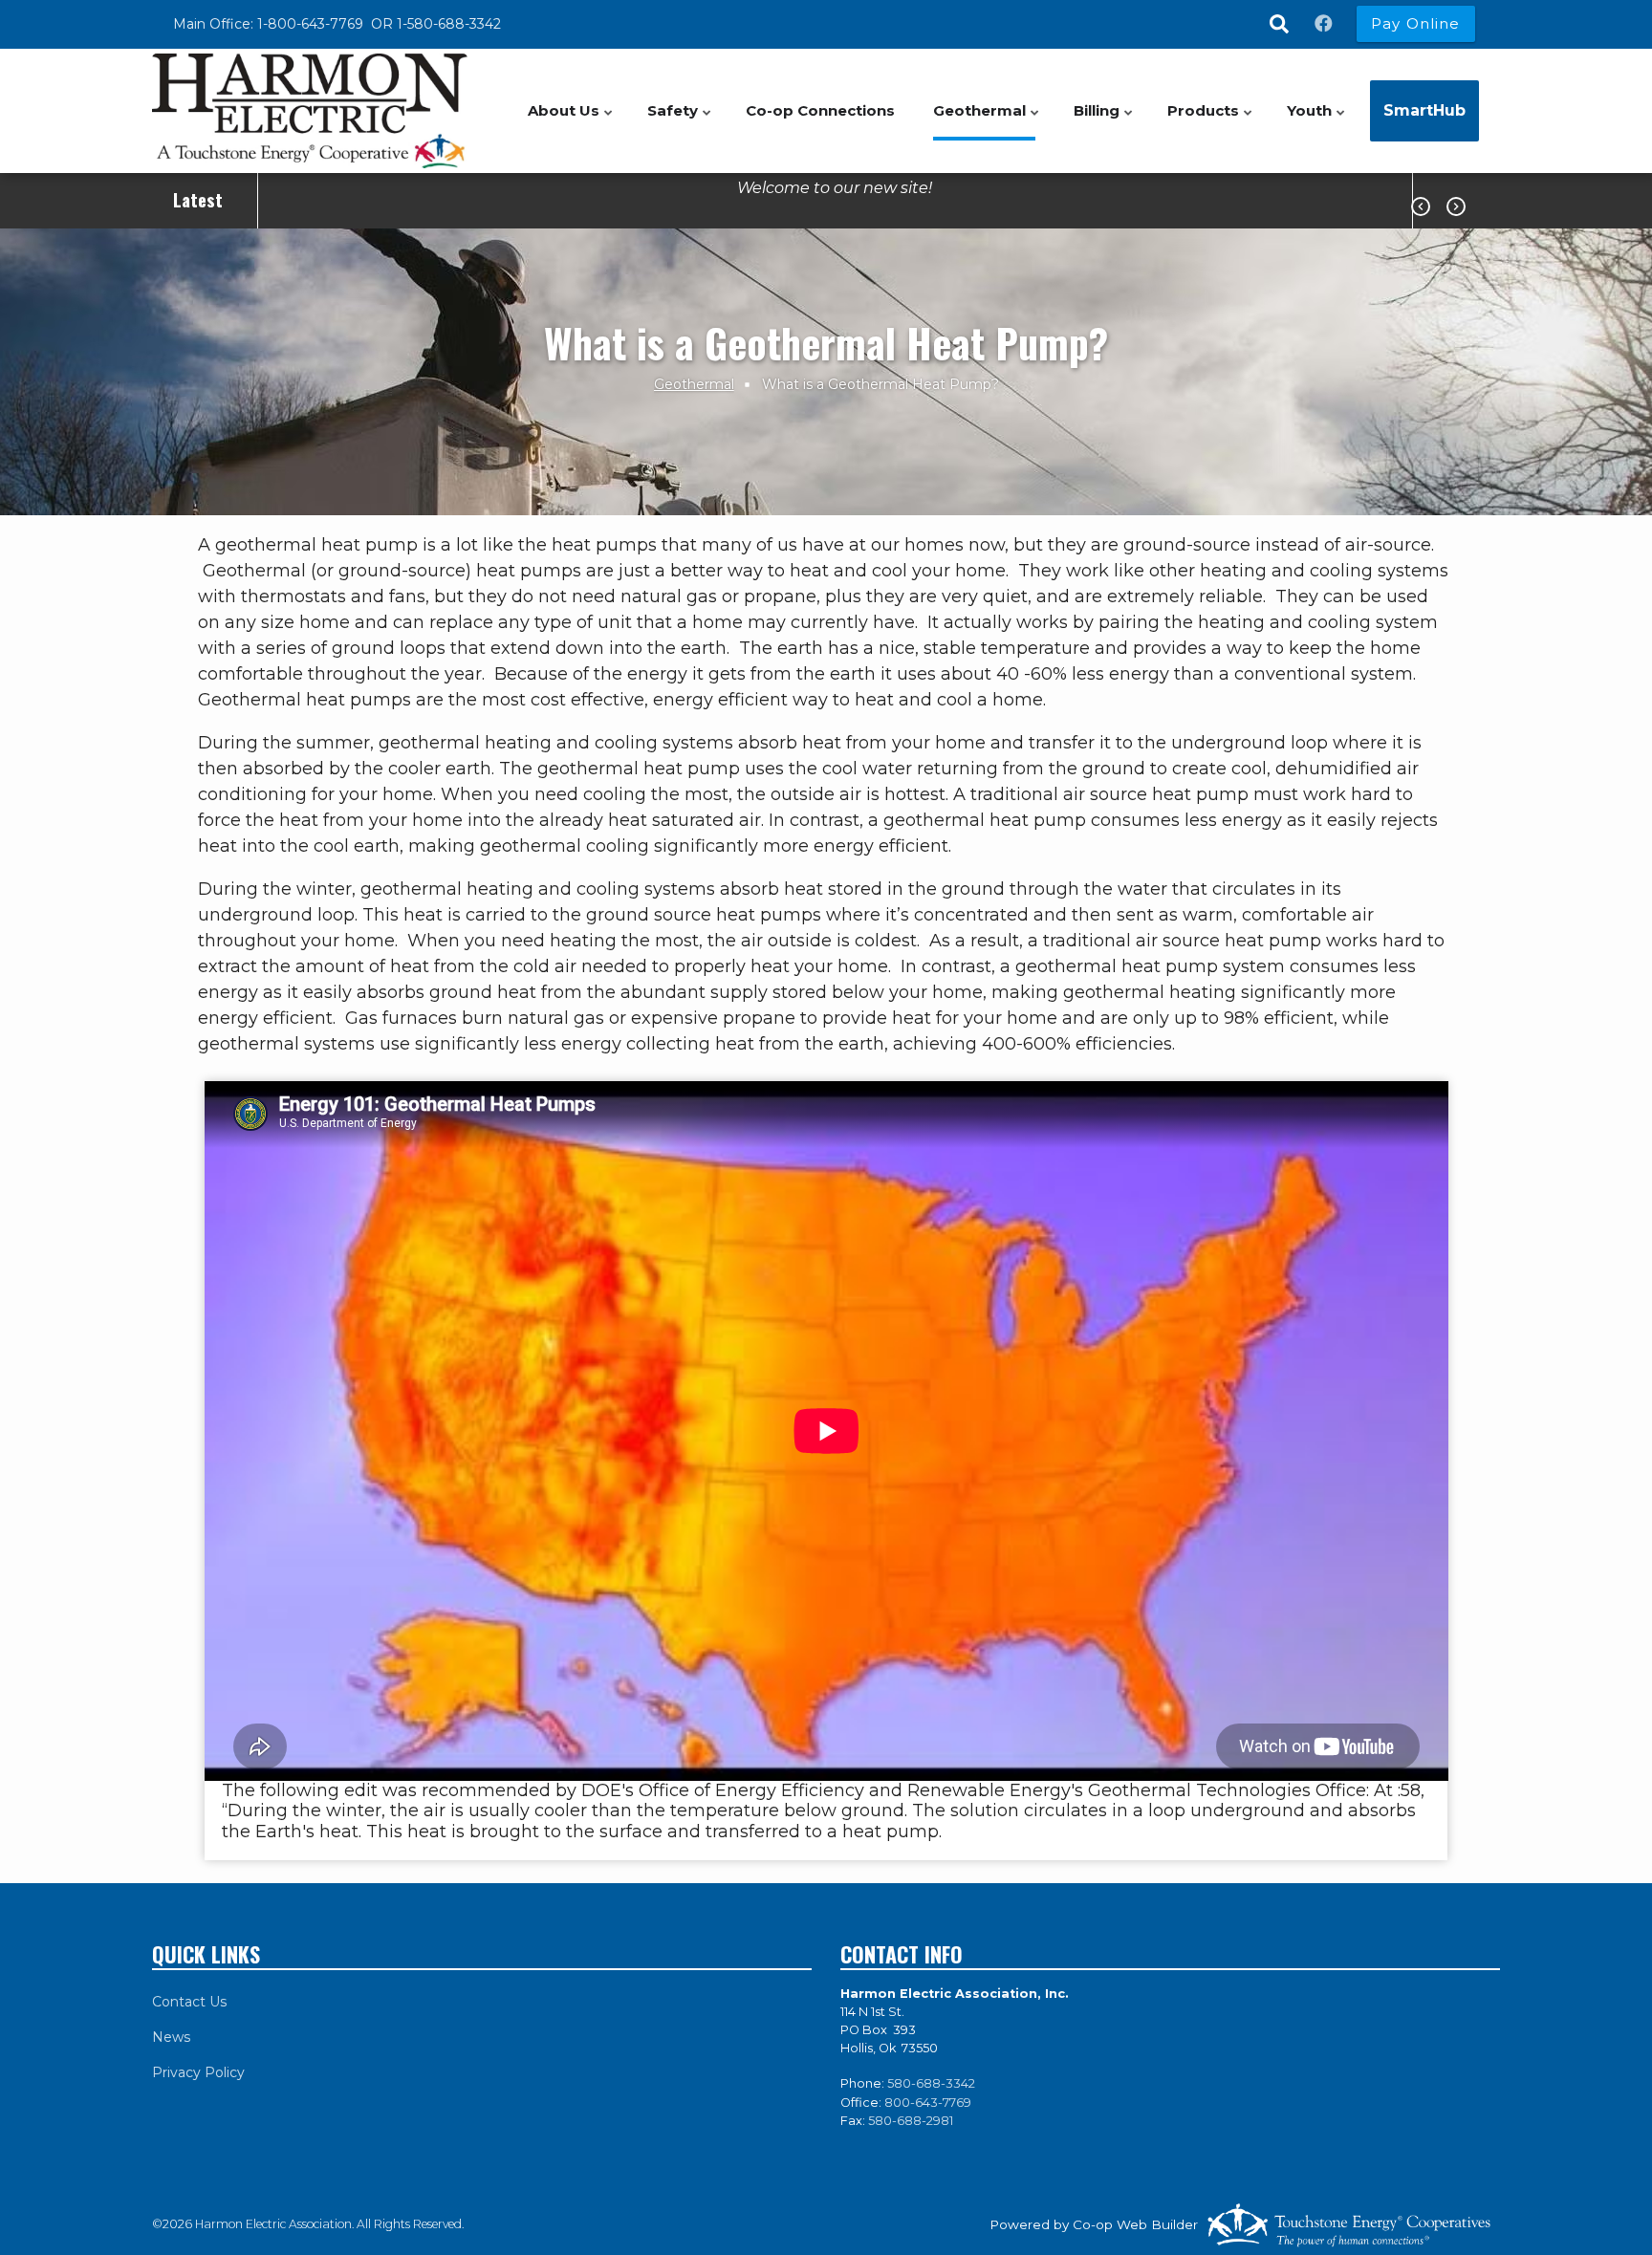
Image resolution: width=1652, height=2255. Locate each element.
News (171, 2037)
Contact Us (189, 2002)
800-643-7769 (928, 2103)
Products (1211, 121)
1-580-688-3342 (449, 24)
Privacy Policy (198, 2072)
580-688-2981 (911, 2121)
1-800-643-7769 (312, 24)
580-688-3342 (931, 2083)
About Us (572, 121)
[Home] (310, 111)
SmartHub (1424, 110)
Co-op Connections (820, 110)
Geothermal (988, 121)
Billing (1105, 121)
